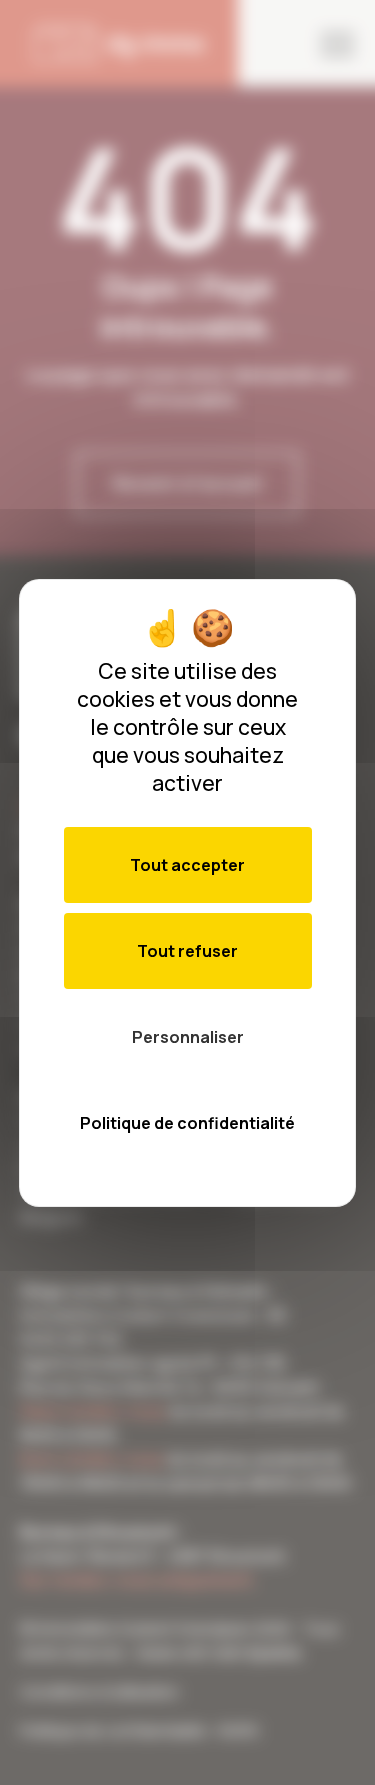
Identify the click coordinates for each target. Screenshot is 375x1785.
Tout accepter (187, 865)
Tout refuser (187, 951)
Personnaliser (188, 1037)
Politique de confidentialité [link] (187, 1123)
